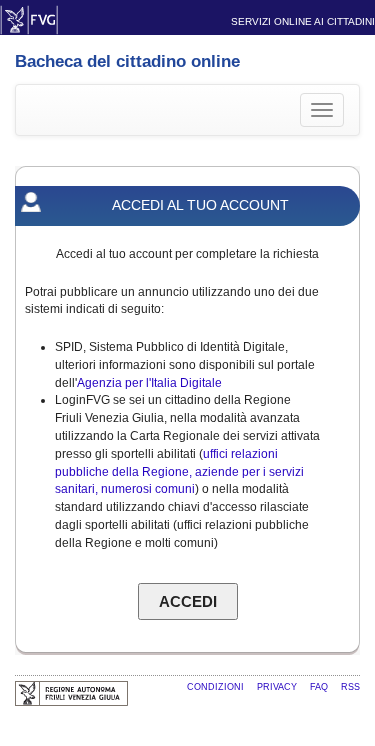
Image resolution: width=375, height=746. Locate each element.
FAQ (320, 687)
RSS (350, 687)
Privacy (278, 687)
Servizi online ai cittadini (303, 21)
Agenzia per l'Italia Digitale (149, 383)
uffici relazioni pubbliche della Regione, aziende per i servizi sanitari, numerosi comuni (179, 472)
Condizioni (217, 687)
